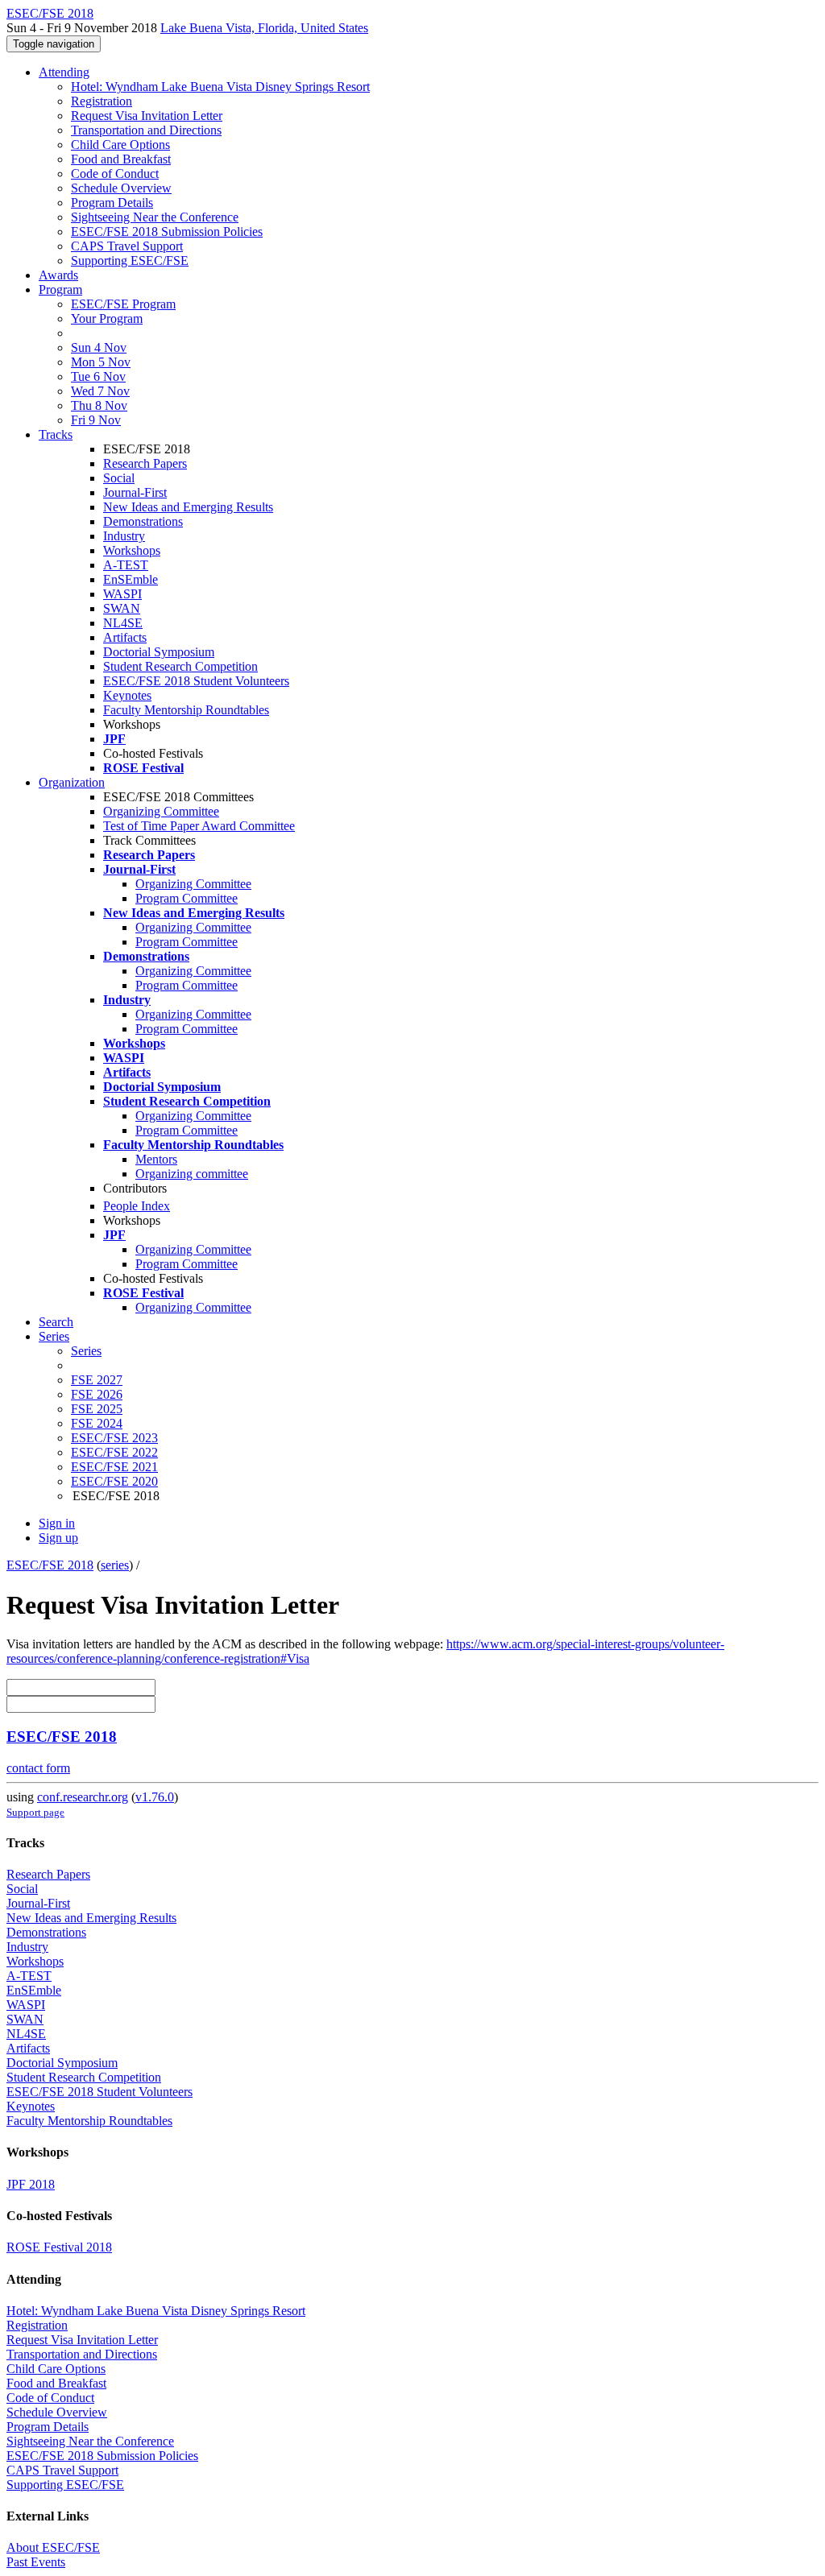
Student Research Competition (180, 666)
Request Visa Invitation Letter (147, 116)
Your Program (107, 318)
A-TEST (126, 565)
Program (60, 289)
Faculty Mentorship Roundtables (186, 710)
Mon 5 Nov (101, 362)
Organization (72, 782)
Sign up (58, 1538)
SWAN (122, 608)
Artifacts (125, 637)
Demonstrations (143, 521)
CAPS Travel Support (127, 246)
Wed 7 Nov (100, 391)
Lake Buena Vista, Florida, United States (264, 28)
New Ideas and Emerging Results (188, 507)
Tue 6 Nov (98, 376)
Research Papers (145, 463)
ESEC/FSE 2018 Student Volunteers (196, 681)
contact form (38, 1768)
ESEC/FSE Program (123, 304)
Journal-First (135, 492)
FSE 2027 (97, 1380)
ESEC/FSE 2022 (114, 1452)
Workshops (132, 550)
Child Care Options (120, 145)
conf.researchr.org (83, 1797)
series (115, 1565)
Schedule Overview (121, 188)
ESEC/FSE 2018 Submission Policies (167, 232)
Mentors (156, 1159)
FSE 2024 (97, 1423)
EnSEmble (131, 579)
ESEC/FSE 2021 (114, 1467)
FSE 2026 (97, 1394)
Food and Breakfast (121, 159)
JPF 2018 (31, 2184)
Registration (102, 101)
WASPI (122, 594)
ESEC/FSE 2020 (114, 1481)
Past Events (36, 2562)
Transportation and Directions (146, 130)
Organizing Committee (161, 811)
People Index (137, 1206)
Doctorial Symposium (159, 652)
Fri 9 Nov (96, 420)
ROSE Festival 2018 (59, 2247)
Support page (35, 1812)
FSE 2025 (97, 1409)
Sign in (57, 1523)
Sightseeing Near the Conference (155, 217)
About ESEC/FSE (53, 2547)
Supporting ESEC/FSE (130, 260)
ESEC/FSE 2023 (114, 1438)
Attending (64, 72)
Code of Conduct (115, 174)
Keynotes (127, 695)
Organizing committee (192, 1174)
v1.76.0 (155, 1797)
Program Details (112, 203)
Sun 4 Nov (99, 347)
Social (119, 478)
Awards (58, 275)
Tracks (56, 434)
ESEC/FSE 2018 (50, 1565)
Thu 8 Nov (99, 405)
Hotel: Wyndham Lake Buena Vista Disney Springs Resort (220, 87)
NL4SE (123, 623)
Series (86, 1351)
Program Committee (187, 898)
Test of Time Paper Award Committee (199, 826)
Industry (124, 536)
